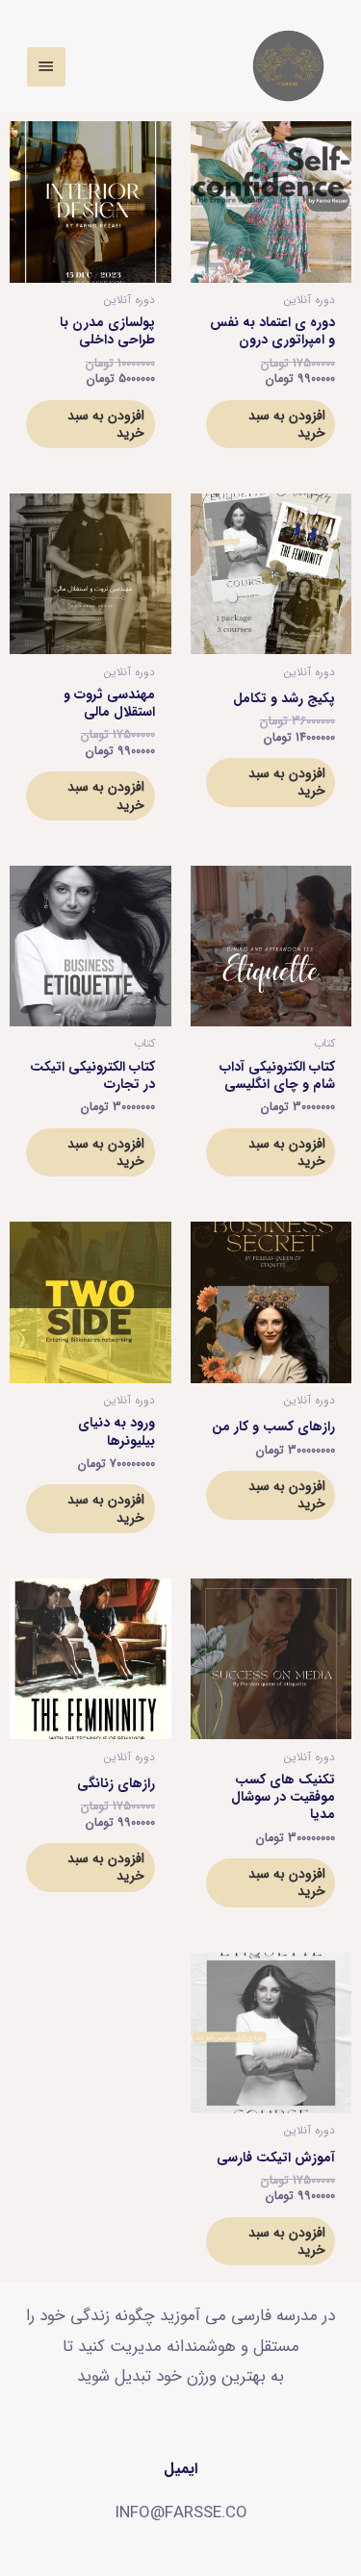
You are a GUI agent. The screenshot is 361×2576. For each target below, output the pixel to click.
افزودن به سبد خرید (287, 424)
